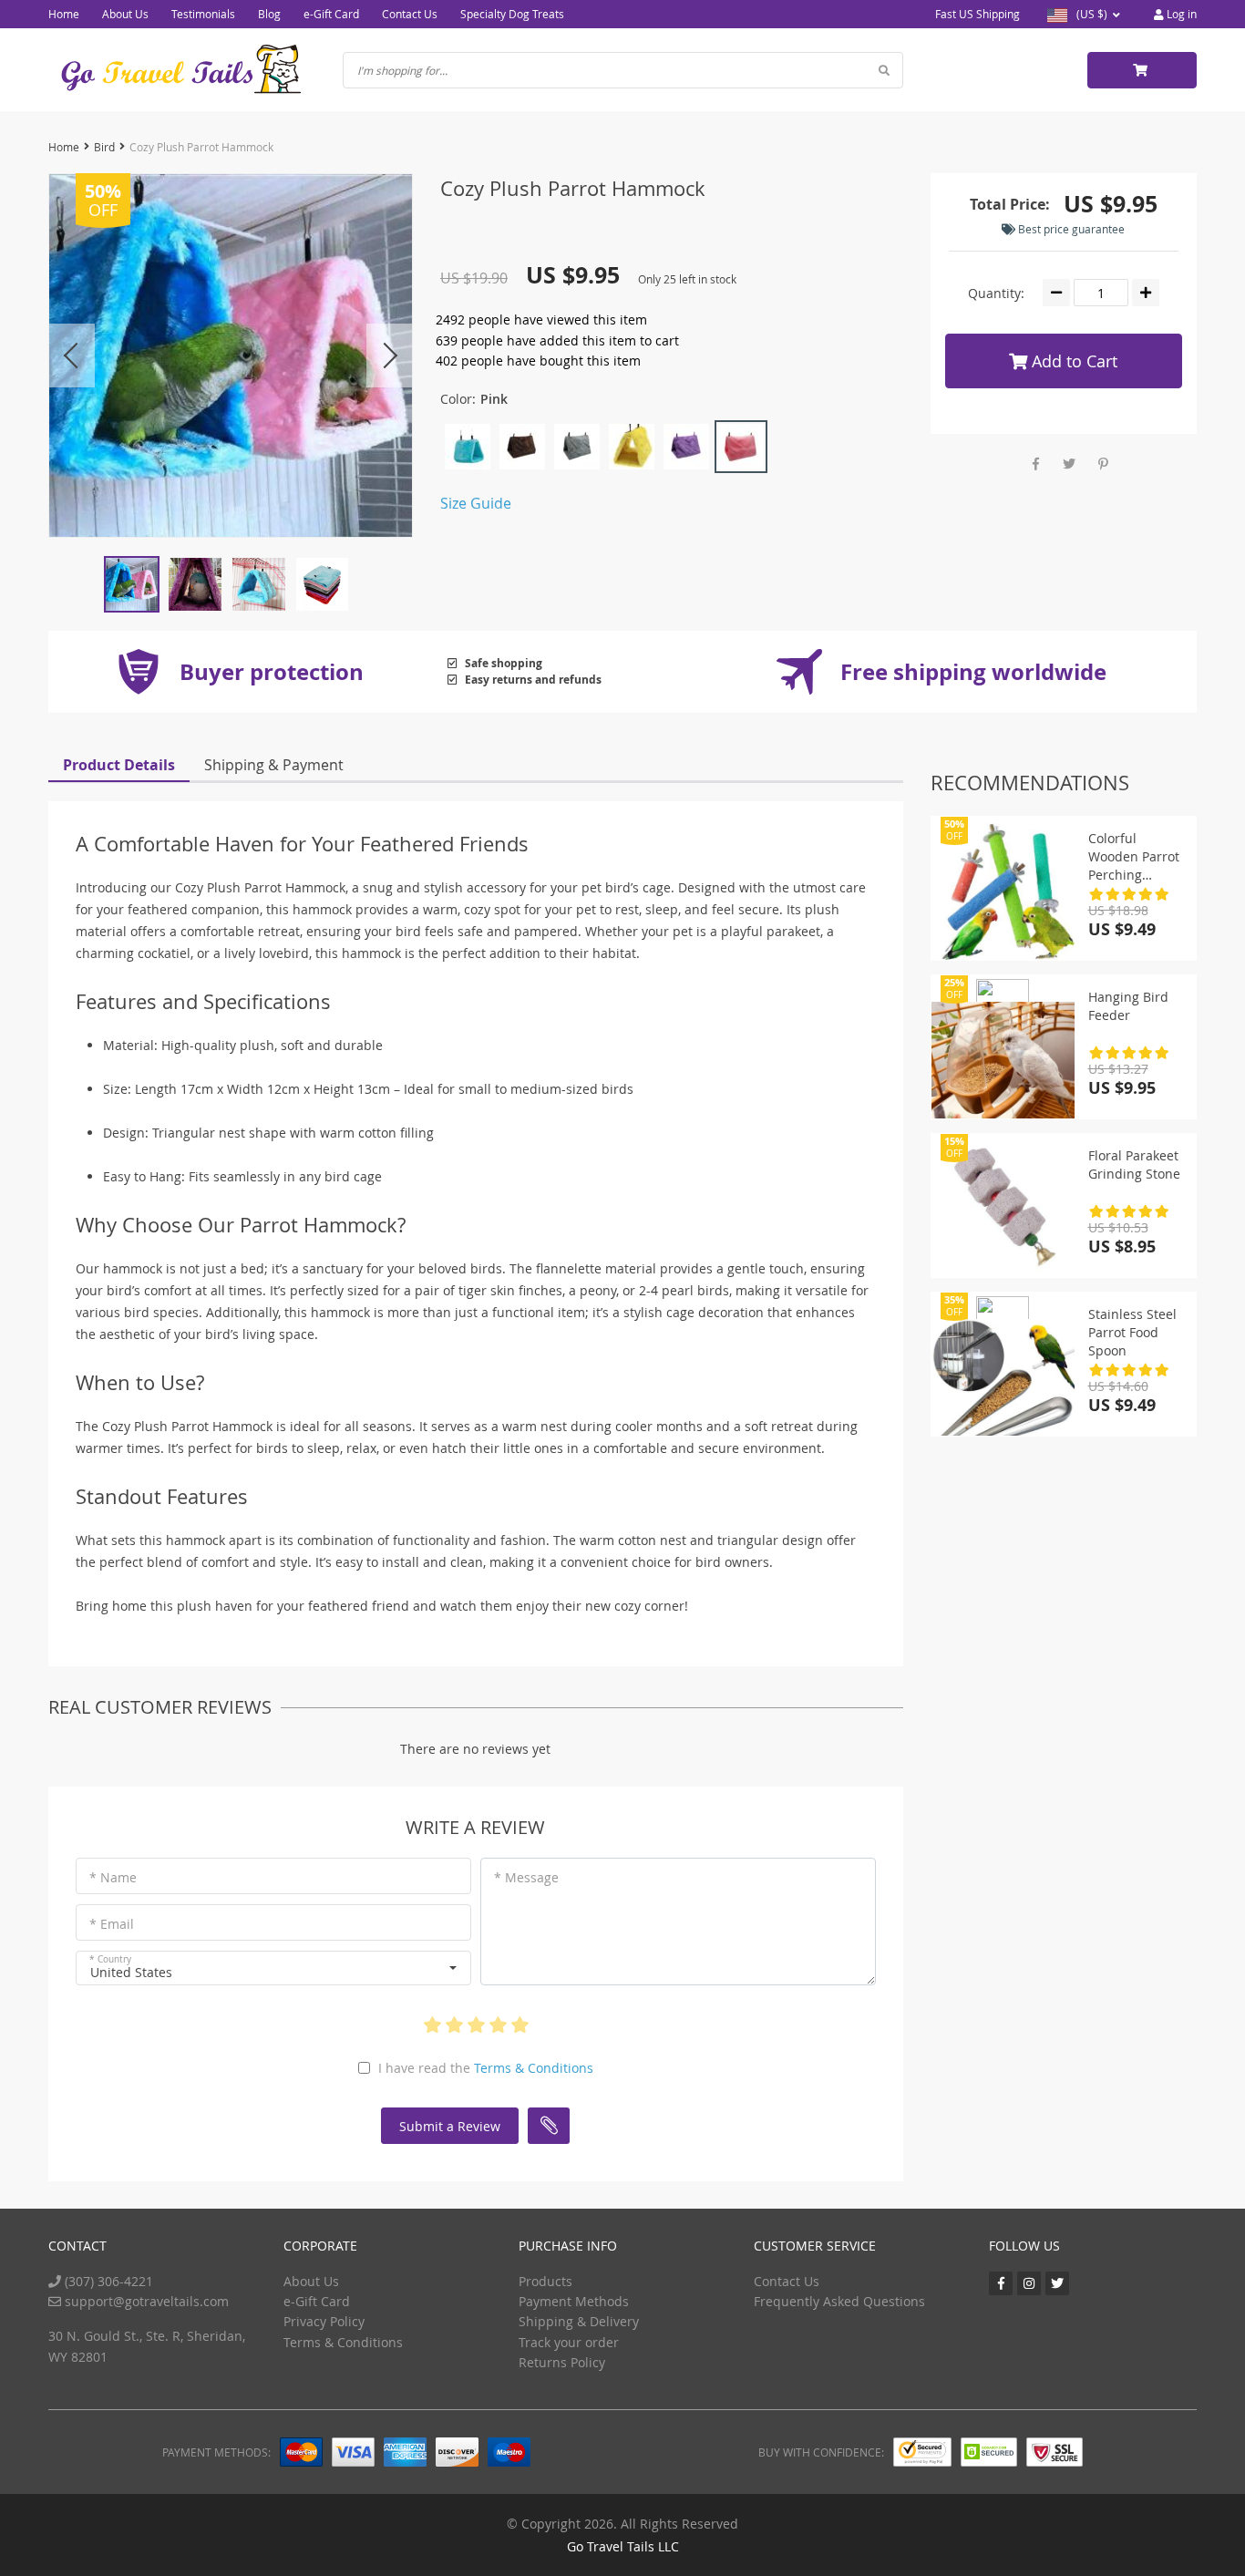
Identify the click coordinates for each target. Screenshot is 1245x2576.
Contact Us (410, 14)
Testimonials (203, 14)
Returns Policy (562, 2362)
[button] (273, 1968)
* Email (112, 1924)
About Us (125, 14)
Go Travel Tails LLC (623, 2546)
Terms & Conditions (534, 2068)
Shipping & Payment (274, 765)
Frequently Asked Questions (839, 2301)
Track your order (569, 2342)
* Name (113, 1877)
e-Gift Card (331, 14)
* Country (110, 1959)
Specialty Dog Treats (512, 14)
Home (64, 14)
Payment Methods (574, 2301)
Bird (104, 147)
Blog (269, 14)
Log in (1180, 14)
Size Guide (476, 503)
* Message (526, 1877)
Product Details (119, 765)
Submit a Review (450, 2126)
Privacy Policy (324, 2321)
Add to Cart (1072, 361)
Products (545, 2281)
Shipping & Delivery (579, 2321)
